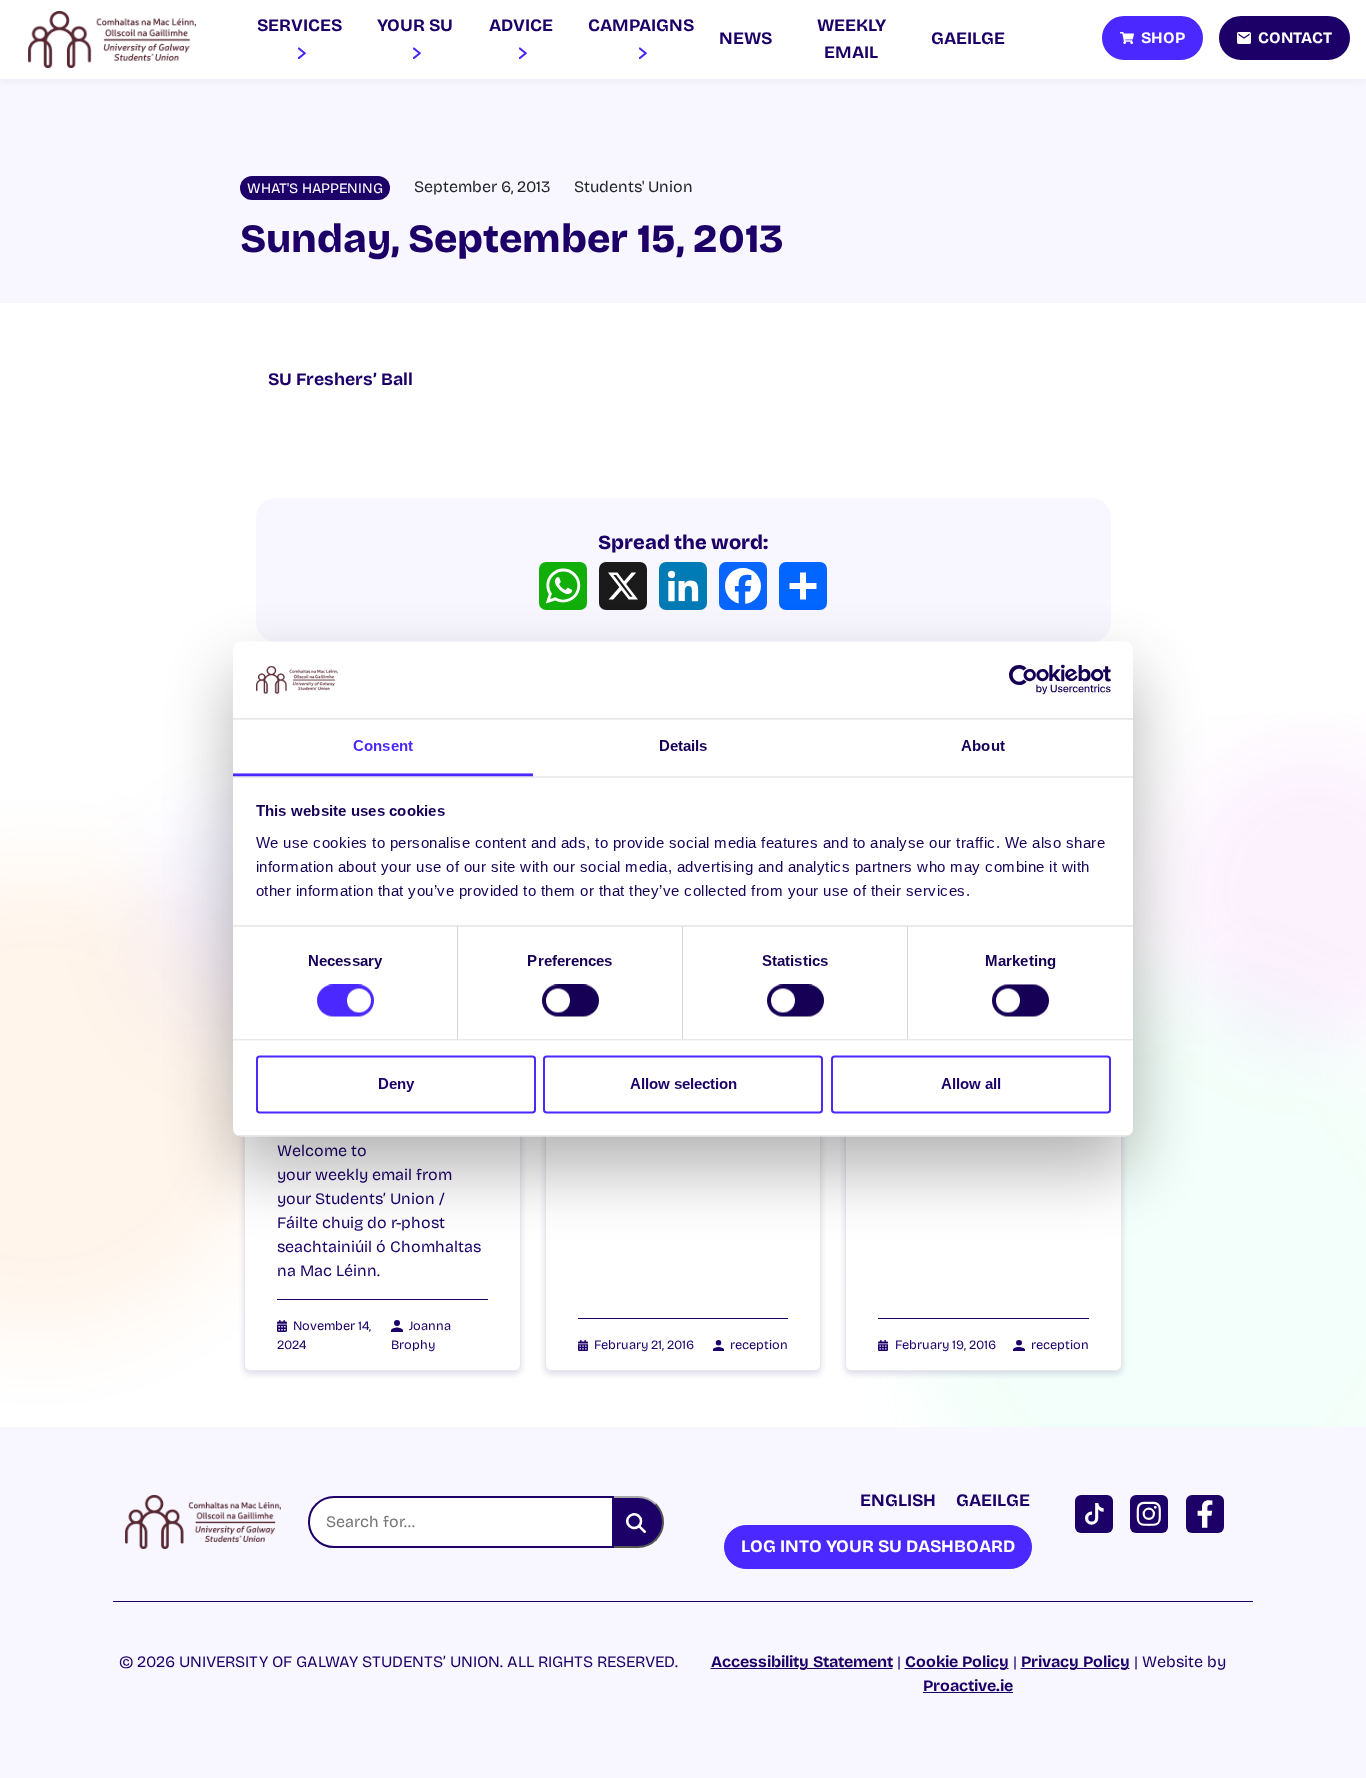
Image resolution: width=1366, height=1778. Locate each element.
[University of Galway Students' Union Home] (112, 40)
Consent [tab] (383, 745)
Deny (396, 1083)
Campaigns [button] (641, 25)
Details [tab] (683, 745)
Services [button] (299, 25)
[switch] (570, 1001)
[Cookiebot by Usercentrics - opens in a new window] (1023, 680)
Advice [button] (521, 25)
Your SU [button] (415, 25)
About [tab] (983, 745)
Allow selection (683, 1083)
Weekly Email (851, 38)
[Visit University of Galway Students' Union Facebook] (1209, 1512)
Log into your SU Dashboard (878, 1546)
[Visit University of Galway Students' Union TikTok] (1098, 1512)
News (745, 38)
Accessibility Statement (802, 1661)
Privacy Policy (1075, 1661)
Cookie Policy (957, 1661)
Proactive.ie (968, 1685)
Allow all (971, 1083)
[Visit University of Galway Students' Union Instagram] (1153, 1512)
